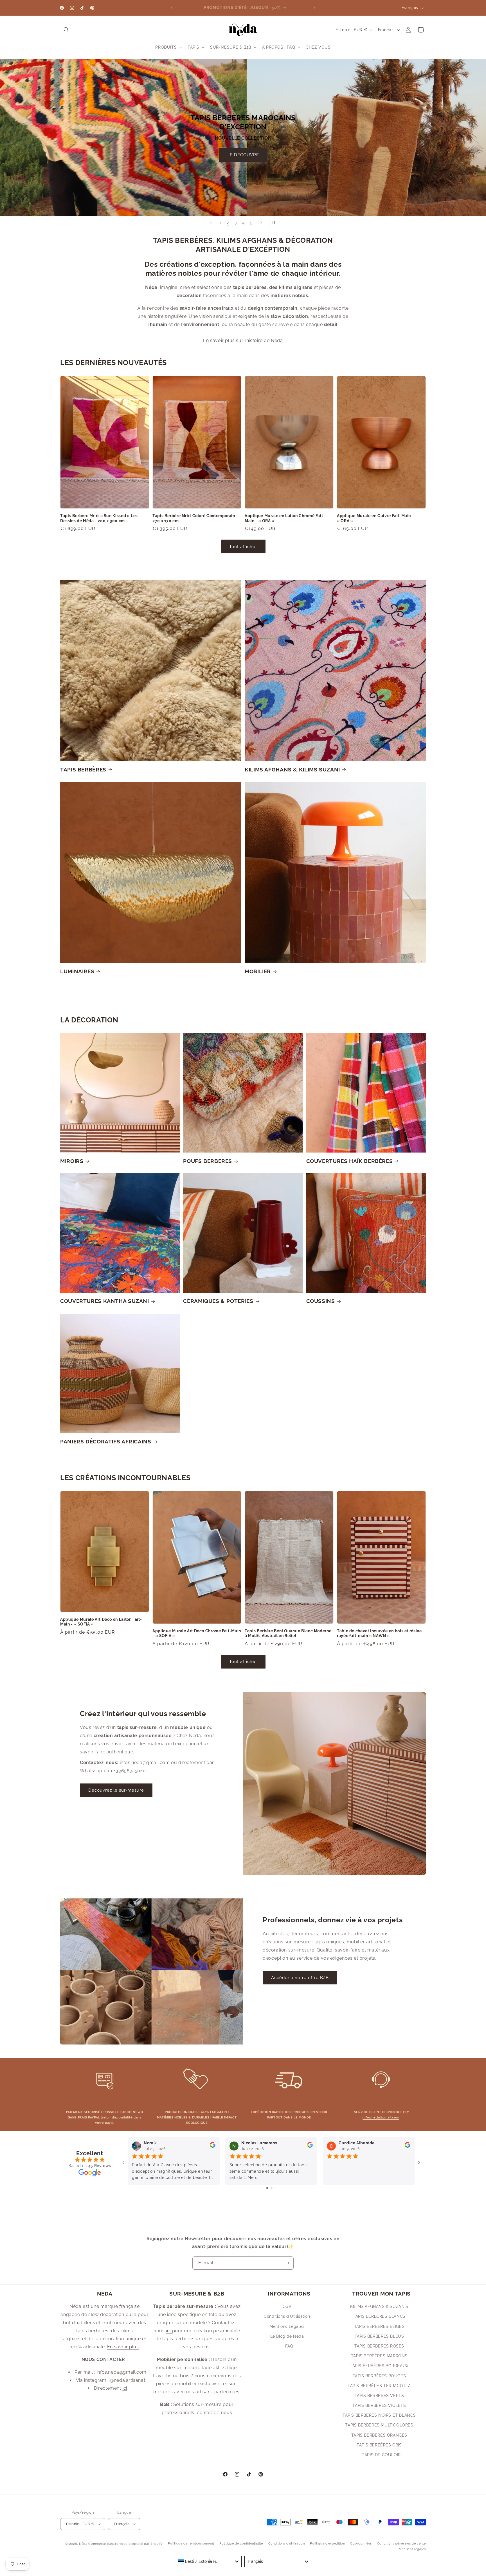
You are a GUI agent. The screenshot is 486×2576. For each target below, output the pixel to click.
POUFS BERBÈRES (208, 1161)
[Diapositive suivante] (261, 223)
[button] (66, 30)
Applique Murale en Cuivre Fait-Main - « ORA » (375, 518)
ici (125, 2388)
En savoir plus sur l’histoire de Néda (243, 340)
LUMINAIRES (77, 971)
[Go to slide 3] (276, 2188)
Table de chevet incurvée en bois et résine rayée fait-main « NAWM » (379, 1633)
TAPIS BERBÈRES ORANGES (379, 2435)
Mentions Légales (287, 2326)
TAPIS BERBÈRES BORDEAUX (379, 2366)
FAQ (289, 2346)
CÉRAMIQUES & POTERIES (218, 1301)
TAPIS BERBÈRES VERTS (379, 2396)
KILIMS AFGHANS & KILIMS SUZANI (292, 769)
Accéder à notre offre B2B (300, 1978)
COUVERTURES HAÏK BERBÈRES (350, 1161)
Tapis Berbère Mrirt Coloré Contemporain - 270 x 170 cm (195, 518)
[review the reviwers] (213, 2146)
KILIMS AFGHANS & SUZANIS (379, 2306)
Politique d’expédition (327, 2544)
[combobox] (208, 2561)
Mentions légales (412, 2549)
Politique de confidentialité (241, 2544)
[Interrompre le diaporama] (275, 223)
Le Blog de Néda (287, 2336)
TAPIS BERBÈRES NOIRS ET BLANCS (379, 2415)
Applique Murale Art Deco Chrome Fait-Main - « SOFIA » (197, 1633)
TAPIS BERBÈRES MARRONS (379, 2356)
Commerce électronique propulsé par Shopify (125, 2544)
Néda (83, 2544)
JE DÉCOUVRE (288, 184)
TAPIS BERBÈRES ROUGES (379, 2376)
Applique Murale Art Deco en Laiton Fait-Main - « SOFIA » (101, 1622)
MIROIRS (72, 1161)
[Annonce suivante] (314, 8)
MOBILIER (258, 971)
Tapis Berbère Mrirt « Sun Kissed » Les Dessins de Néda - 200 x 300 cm (99, 518)
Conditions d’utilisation (287, 2544)
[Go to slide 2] (272, 2188)
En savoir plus (123, 2347)
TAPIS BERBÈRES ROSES (379, 2346)
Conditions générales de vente (401, 2544)
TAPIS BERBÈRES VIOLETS (379, 2405)
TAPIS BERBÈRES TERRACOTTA (379, 2386)
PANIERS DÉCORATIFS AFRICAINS (106, 1441)
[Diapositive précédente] (211, 223)
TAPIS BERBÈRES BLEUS (379, 2336)
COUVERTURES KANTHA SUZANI (105, 1301)
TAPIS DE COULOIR (381, 2455)
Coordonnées (361, 2544)
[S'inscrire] (287, 2263)
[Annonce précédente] (172, 8)
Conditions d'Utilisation (287, 2317)
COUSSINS (321, 1301)
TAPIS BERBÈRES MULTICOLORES (379, 2425)
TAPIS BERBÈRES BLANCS (379, 2317)
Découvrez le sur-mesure (116, 1790)
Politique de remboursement (191, 2544)
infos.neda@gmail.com (381, 2117)
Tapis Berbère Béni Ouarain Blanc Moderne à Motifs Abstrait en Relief (288, 1633)
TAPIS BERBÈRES (83, 769)
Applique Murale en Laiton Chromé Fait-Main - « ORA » (285, 518)
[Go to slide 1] (267, 2188)
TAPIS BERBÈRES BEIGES (379, 2326)
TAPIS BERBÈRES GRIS (379, 2445)
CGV (287, 2306)
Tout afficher (243, 546)
